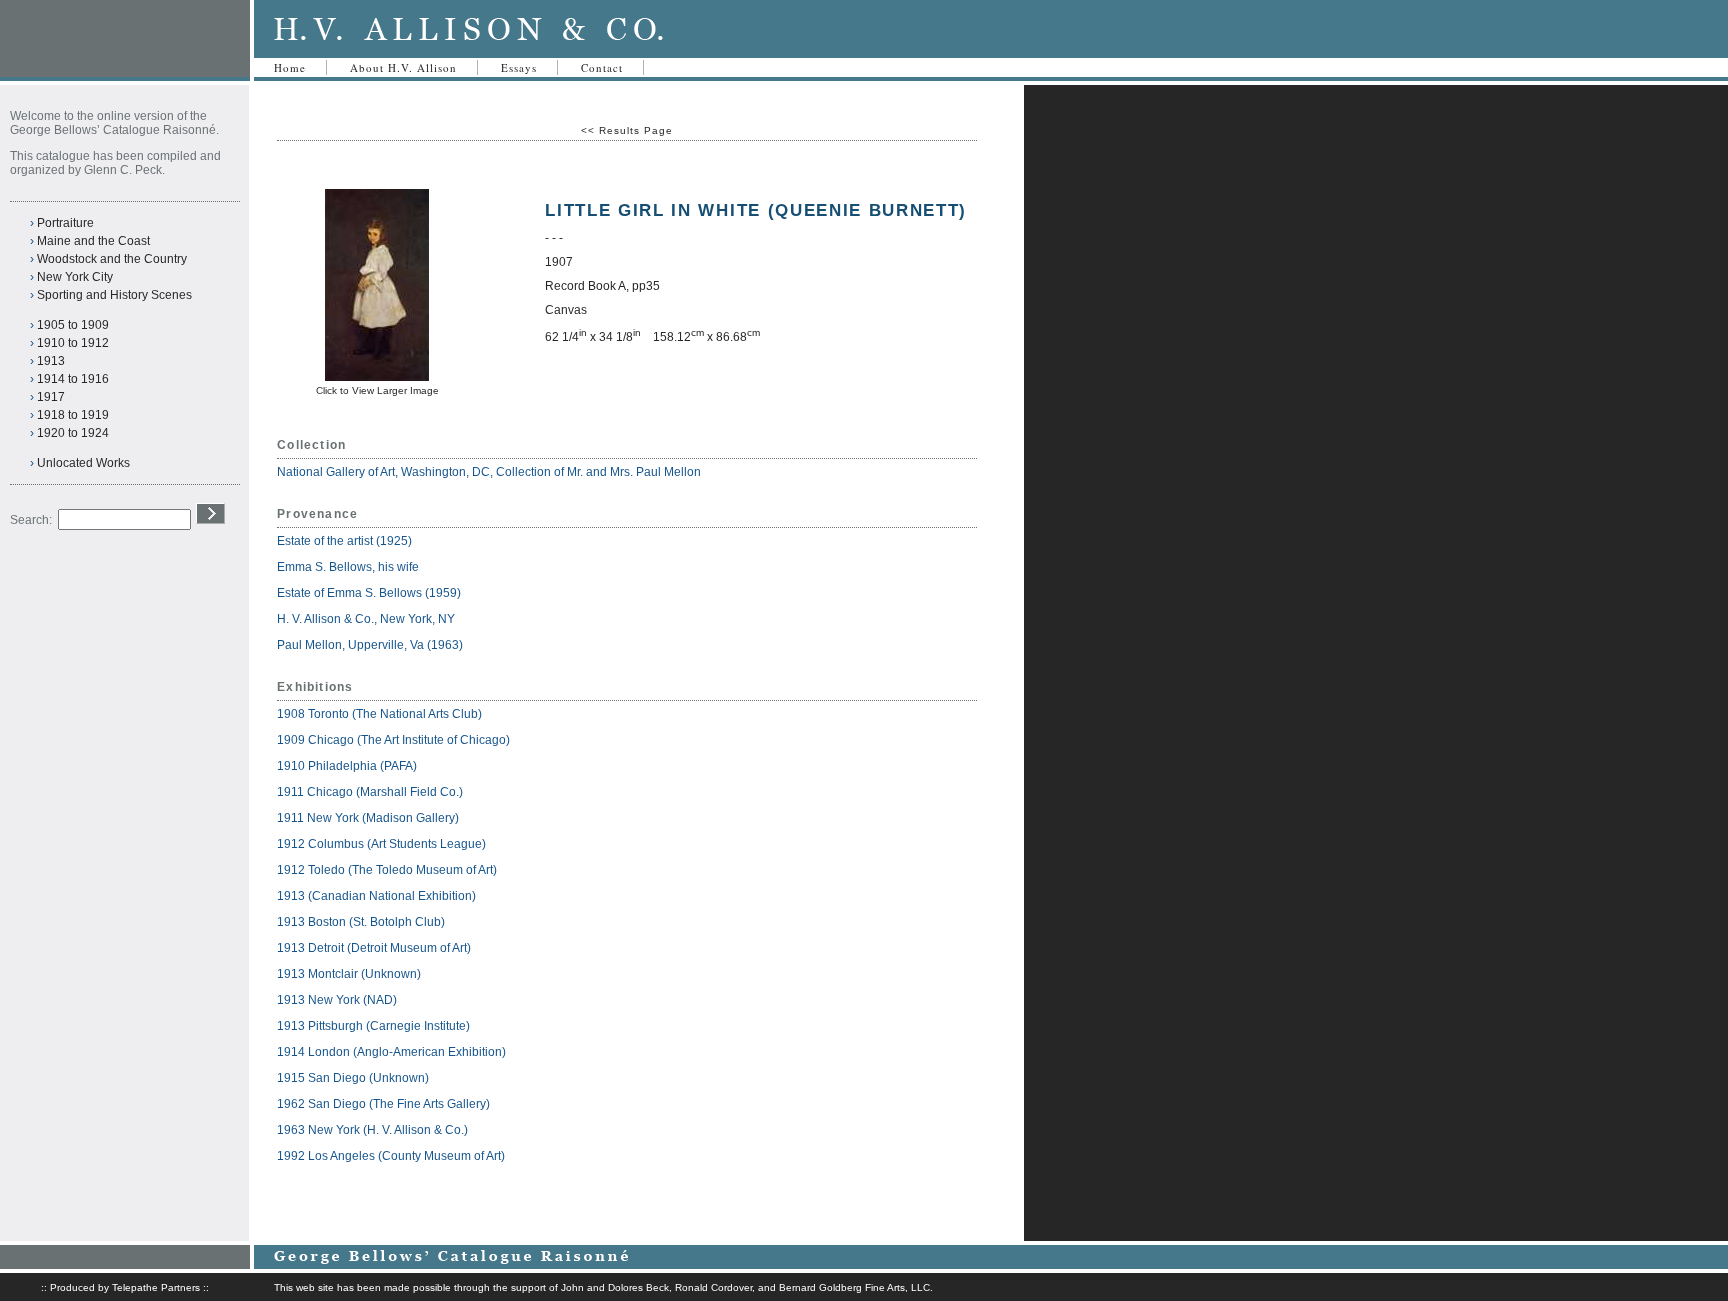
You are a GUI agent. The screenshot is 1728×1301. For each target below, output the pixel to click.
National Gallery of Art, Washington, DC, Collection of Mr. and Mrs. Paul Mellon (489, 472)
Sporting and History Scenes (114, 295)
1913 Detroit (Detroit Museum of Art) (374, 948)
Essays (519, 67)
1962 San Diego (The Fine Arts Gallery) (383, 1104)
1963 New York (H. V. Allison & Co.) (372, 1130)
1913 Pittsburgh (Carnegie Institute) (373, 1026)
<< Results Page (627, 130)
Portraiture (65, 223)
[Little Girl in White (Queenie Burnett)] (377, 377)
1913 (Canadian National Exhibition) (376, 896)
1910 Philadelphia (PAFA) (347, 766)
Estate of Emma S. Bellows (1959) (369, 593)
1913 (51, 361)
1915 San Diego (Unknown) (353, 1078)
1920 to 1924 (73, 433)
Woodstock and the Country (112, 259)
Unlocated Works (83, 463)
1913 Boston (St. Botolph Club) (361, 922)
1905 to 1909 (73, 325)
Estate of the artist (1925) (344, 541)
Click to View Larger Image (377, 390)
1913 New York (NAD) (337, 1000)
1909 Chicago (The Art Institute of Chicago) (393, 740)
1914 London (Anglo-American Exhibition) (391, 1052)
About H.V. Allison (403, 67)
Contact (602, 67)
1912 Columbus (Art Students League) (381, 844)
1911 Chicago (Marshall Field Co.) (370, 792)
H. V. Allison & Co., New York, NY (367, 619)
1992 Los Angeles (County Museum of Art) (391, 1156)
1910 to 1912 (73, 343)
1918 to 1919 (73, 415)
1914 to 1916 (73, 379)
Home (290, 67)
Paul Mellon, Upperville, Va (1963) (370, 645)
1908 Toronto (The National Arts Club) (379, 714)
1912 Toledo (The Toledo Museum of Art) (387, 870)
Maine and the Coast (93, 241)
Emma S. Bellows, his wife (349, 567)
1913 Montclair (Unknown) (349, 974)
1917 (51, 397)
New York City (75, 277)
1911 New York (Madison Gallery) (368, 818)
